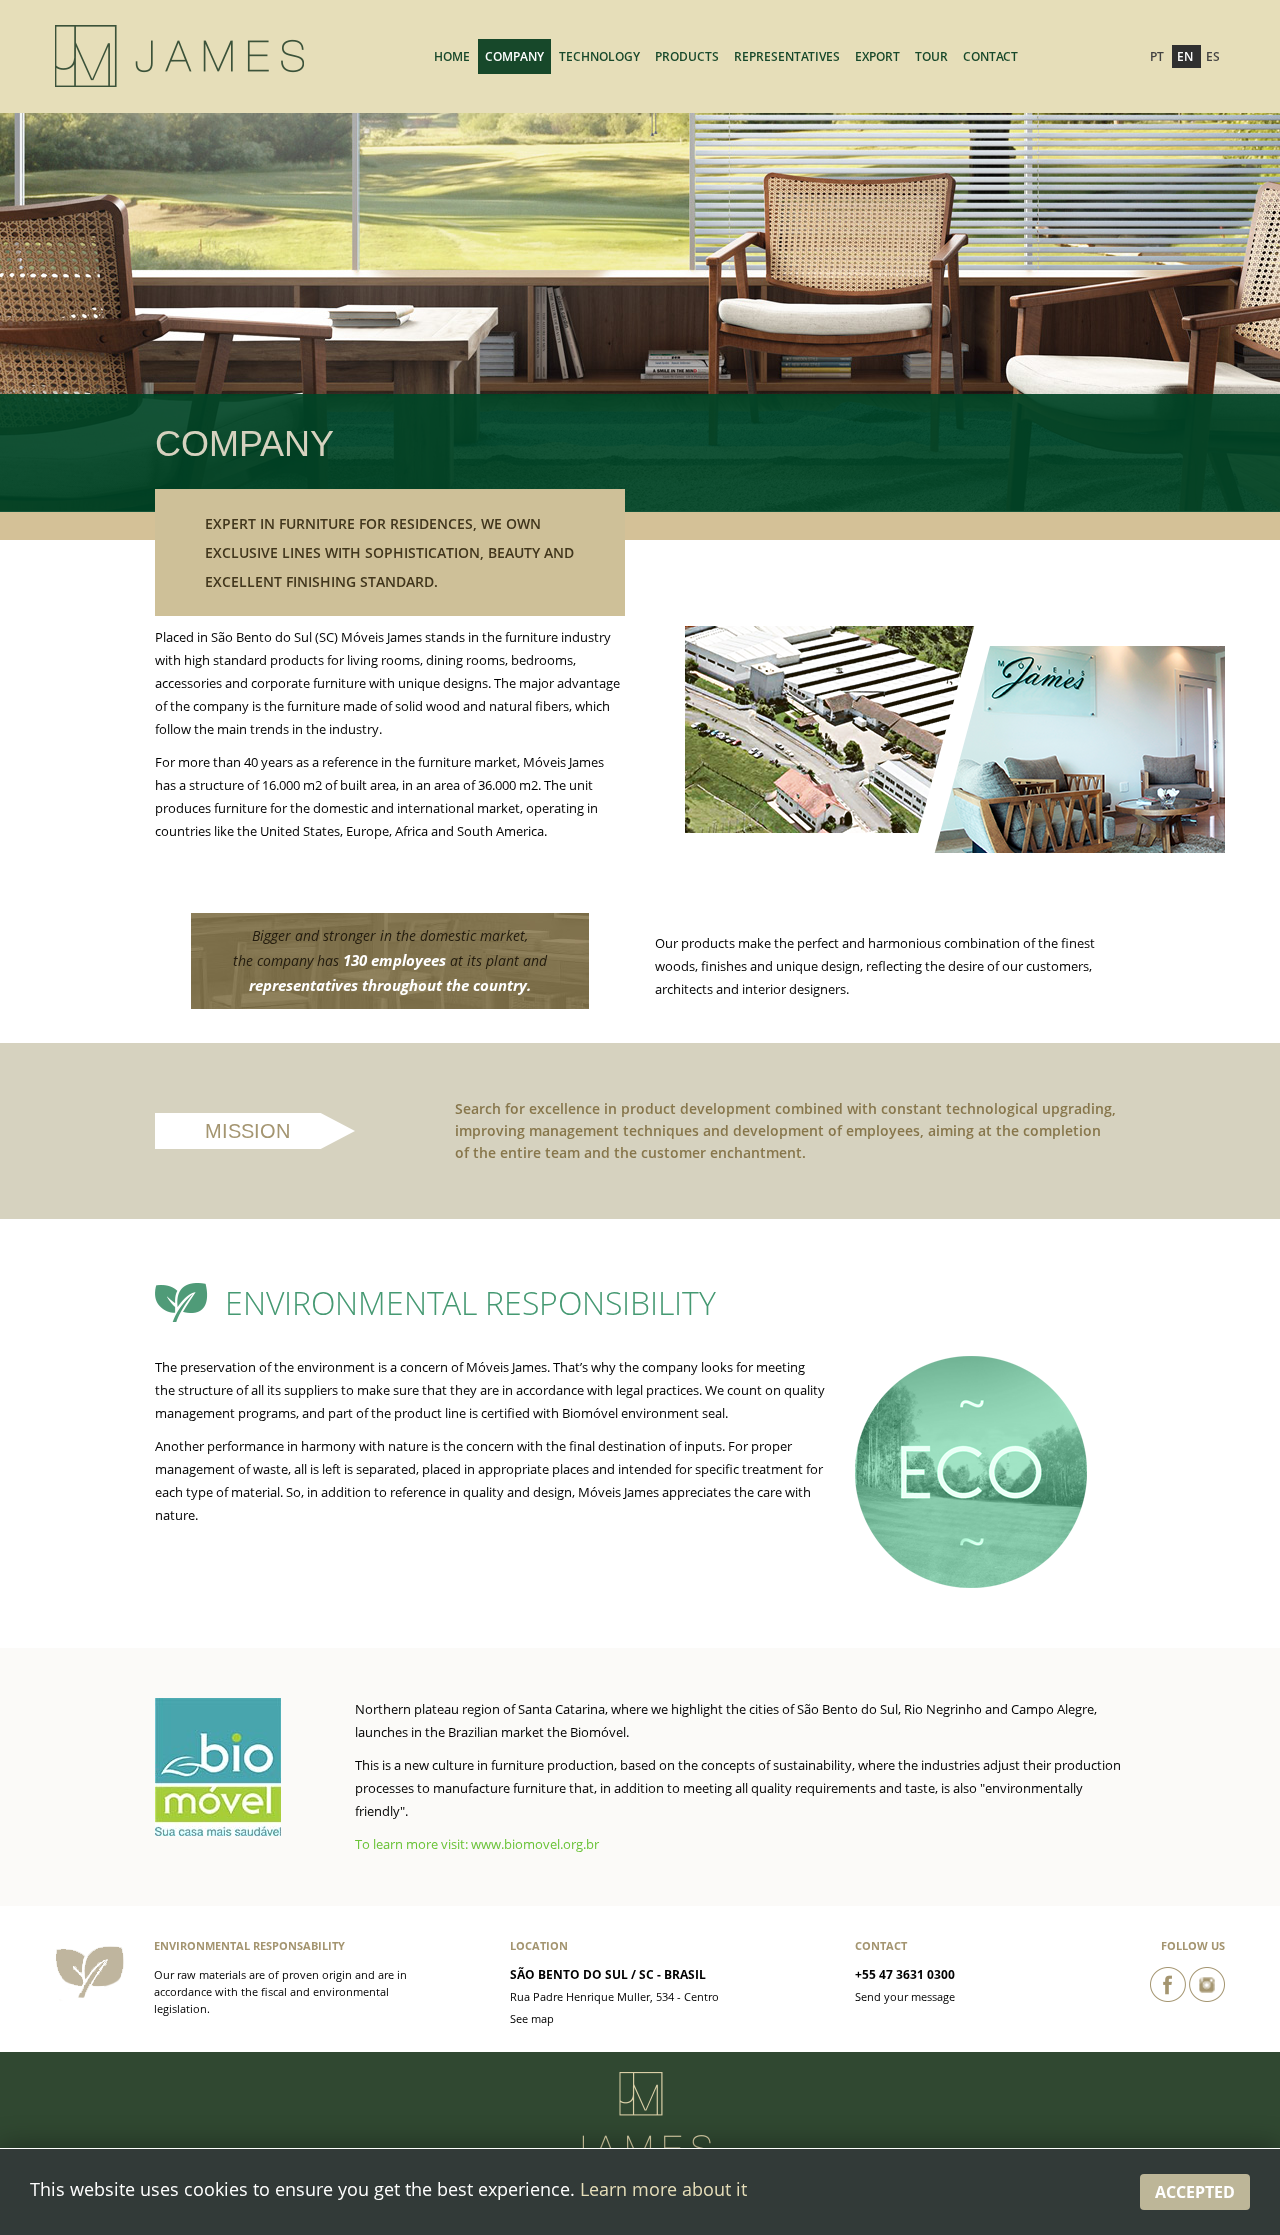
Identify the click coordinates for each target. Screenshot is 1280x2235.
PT (1158, 56)
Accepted (1195, 2192)
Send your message (905, 1996)
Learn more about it (663, 2189)
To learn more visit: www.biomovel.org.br (477, 1844)
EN (1186, 56)
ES (1213, 56)
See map (532, 2018)
